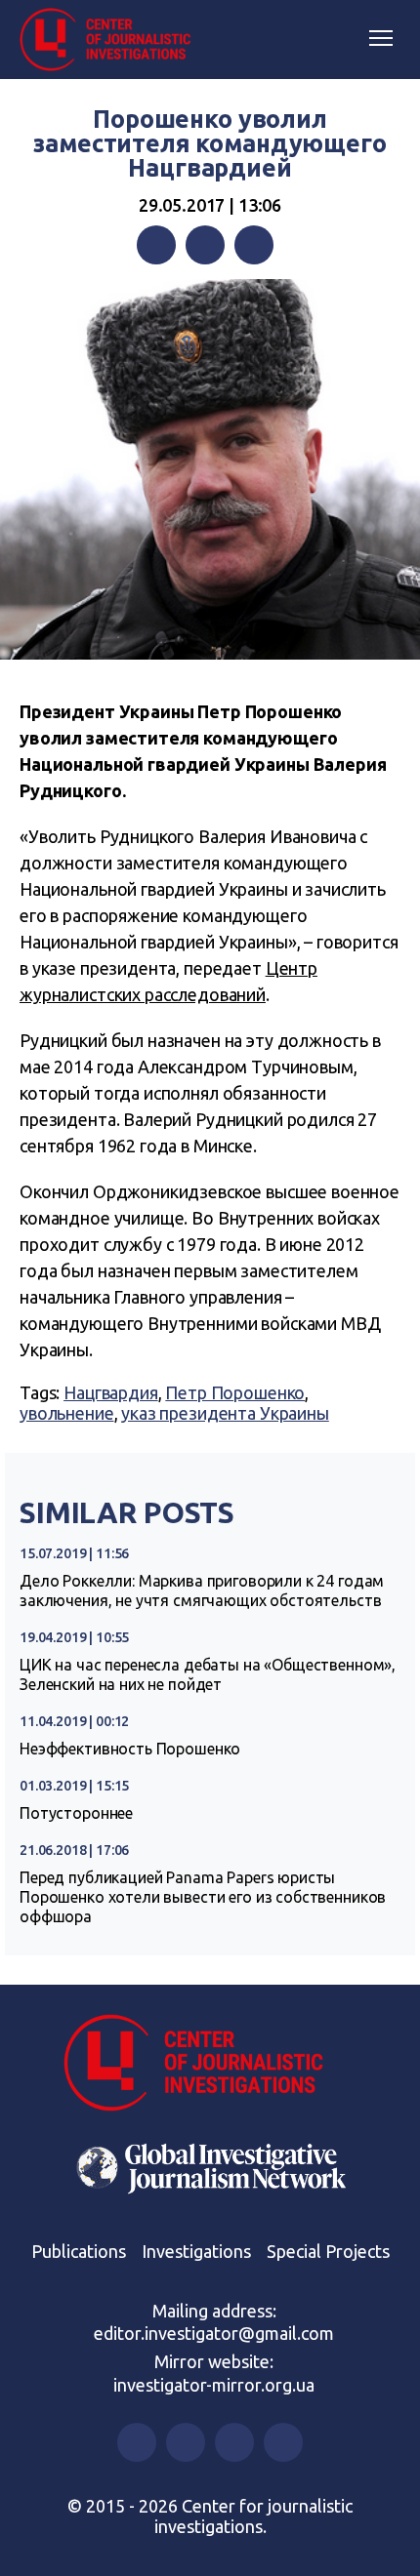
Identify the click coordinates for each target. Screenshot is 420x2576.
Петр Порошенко (235, 1392)
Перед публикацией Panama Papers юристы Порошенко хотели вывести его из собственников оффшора (203, 1897)
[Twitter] (205, 245)
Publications (79, 2251)
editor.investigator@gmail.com (214, 2333)
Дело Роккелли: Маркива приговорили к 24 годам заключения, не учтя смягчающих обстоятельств (202, 1590)
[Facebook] (156, 245)
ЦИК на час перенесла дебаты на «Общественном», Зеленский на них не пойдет (208, 1674)
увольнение (67, 1413)
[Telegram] (254, 245)
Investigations (196, 2251)
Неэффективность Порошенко (130, 1749)
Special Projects (328, 2251)
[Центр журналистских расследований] (112, 40)
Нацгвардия (111, 1392)
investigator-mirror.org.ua (214, 2385)
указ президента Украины (225, 1413)
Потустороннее (76, 1813)
